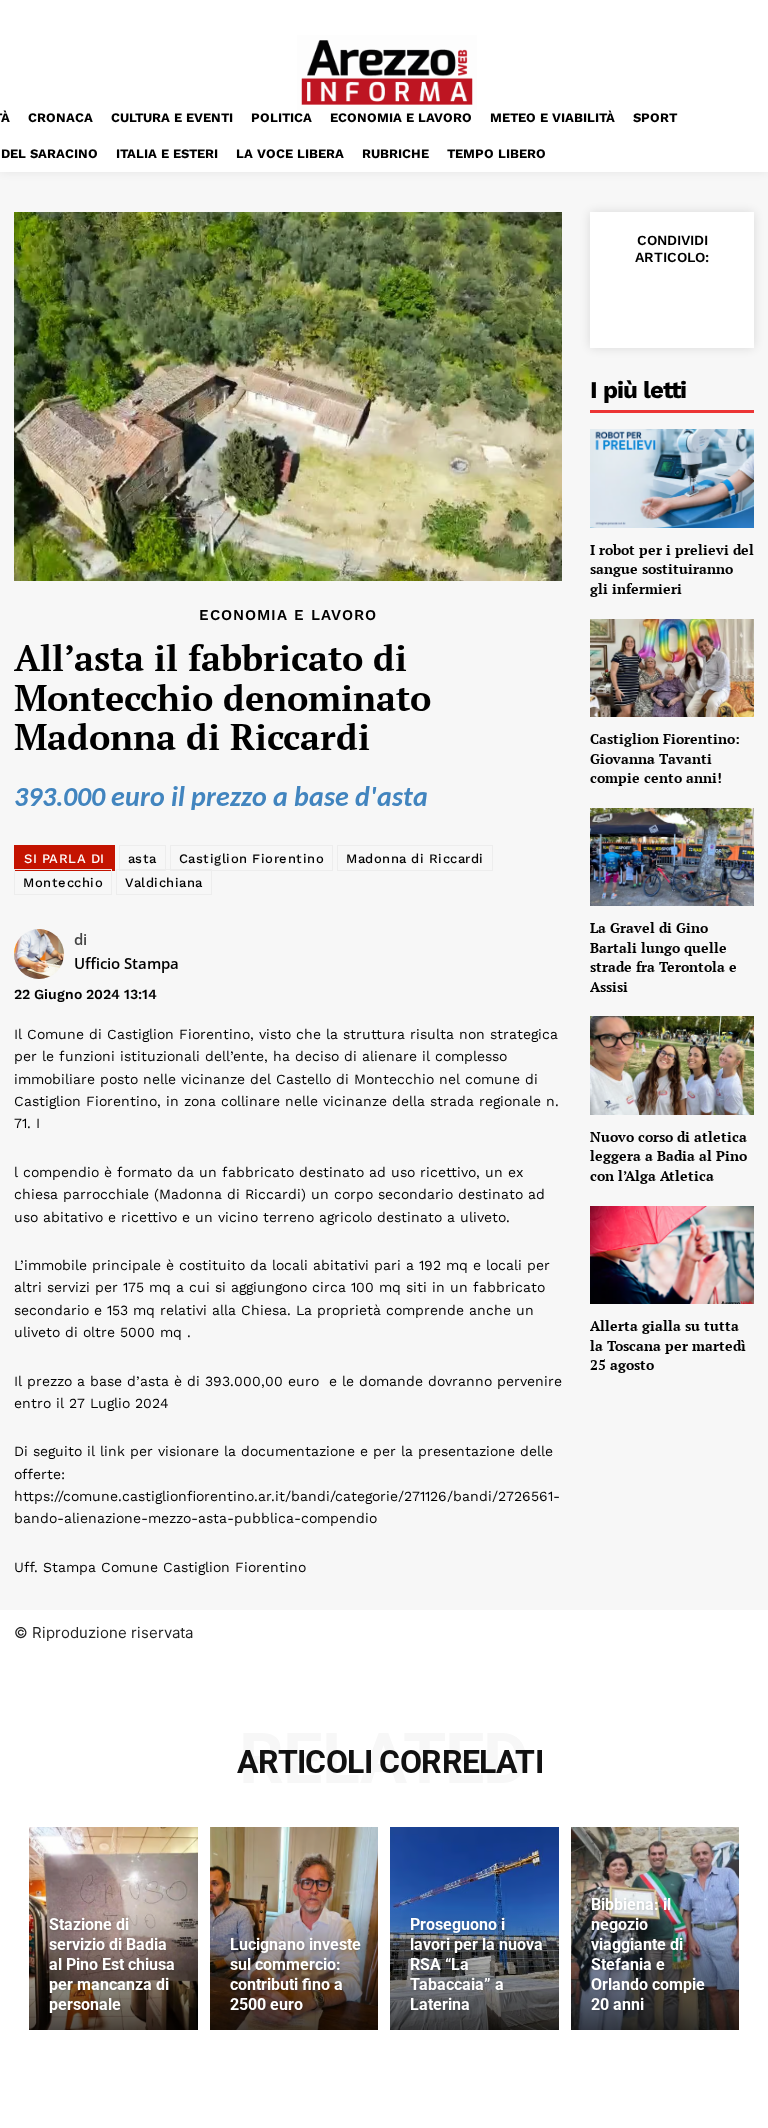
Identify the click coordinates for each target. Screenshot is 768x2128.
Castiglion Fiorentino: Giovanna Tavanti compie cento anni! (665, 758)
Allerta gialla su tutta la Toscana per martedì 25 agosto (668, 1345)
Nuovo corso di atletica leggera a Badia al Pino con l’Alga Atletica (668, 1156)
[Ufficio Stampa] (44, 954)
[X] (670, 301)
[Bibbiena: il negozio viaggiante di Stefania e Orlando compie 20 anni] (655, 1928)
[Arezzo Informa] (387, 72)
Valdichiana (164, 882)
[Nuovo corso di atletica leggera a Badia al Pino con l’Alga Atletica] (672, 1065)
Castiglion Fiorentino (252, 858)
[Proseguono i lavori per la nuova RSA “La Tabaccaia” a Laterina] (474, 1928)
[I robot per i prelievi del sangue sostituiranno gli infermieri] (672, 478)
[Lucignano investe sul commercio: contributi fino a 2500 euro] (294, 1928)
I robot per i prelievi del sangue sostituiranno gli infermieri (672, 569)
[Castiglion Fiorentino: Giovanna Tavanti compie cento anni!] (672, 668)
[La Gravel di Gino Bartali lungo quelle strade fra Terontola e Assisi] (672, 857)
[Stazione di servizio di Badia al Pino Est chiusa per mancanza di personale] (113, 1928)
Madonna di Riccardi (415, 858)
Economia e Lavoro (288, 615)
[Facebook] (624, 301)
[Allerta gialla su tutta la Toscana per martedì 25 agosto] (672, 1255)
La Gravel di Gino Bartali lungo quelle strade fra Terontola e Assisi (663, 957)
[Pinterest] (716, 301)
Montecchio (63, 882)
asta (142, 858)
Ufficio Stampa (126, 963)
